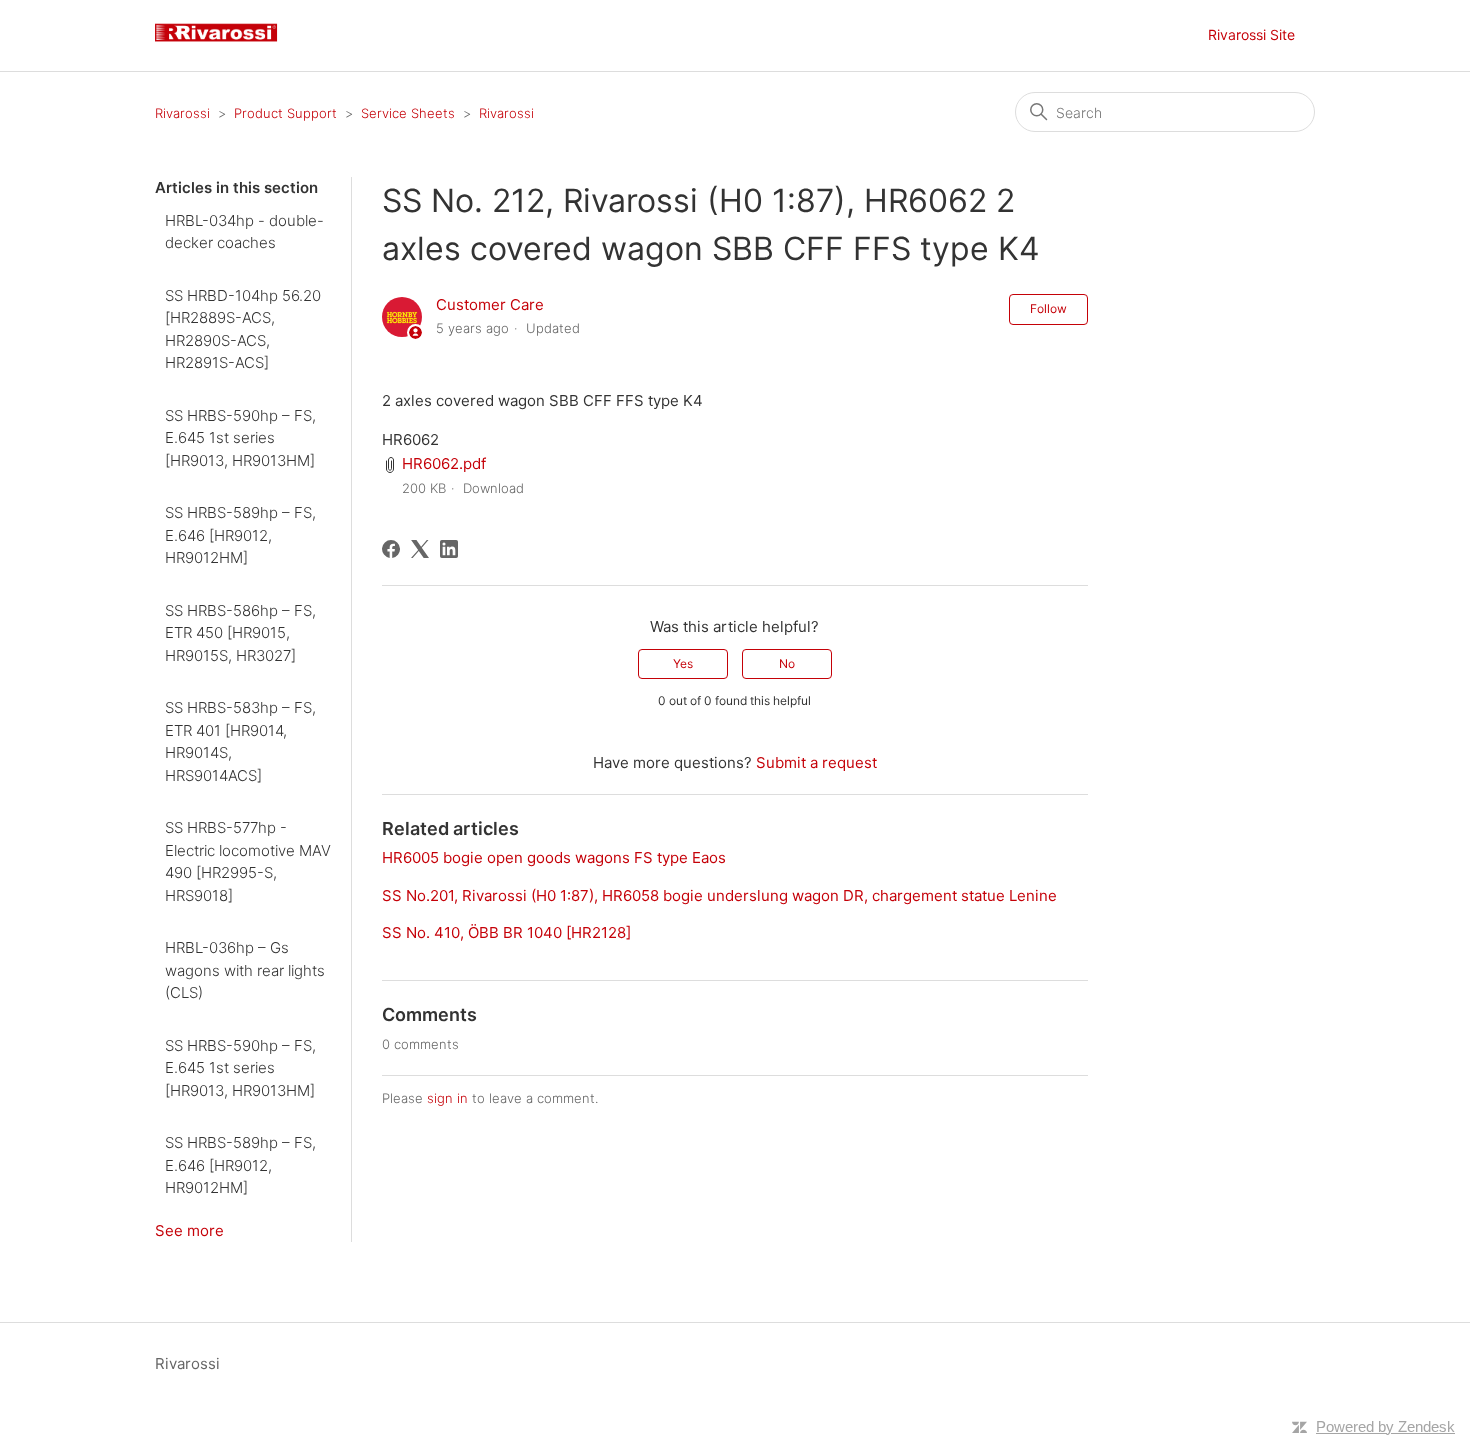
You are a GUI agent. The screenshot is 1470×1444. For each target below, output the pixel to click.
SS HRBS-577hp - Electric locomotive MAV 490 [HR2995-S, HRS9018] (248, 861)
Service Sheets (408, 113)
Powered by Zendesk (1385, 1426)
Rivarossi (182, 113)
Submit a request (816, 762)
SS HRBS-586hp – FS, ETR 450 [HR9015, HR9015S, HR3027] (240, 633)
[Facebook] (391, 549)
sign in (447, 1098)
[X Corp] (420, 549)
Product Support (285, 113)
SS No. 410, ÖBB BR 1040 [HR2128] (506, 932)
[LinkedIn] (449, 549)
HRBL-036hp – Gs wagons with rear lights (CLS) (245, 970)
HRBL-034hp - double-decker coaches (244, 232)
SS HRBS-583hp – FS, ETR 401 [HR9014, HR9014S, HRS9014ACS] (240, 741)
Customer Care (490, 304)
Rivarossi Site (1251, 34)
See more (189, 1230)
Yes (683, 663)
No (787, 663)
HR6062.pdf (444, 463)
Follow (1048, 308)
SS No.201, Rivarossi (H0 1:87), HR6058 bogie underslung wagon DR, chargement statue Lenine (719, 895)
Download (493, 488)
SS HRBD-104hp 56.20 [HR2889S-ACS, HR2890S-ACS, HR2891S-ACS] (243, 329)
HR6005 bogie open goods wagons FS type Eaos (554, 857)
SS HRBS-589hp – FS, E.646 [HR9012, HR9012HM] (240, 535)
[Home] (224, 45)
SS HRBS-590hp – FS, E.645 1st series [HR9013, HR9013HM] (240, 438)
